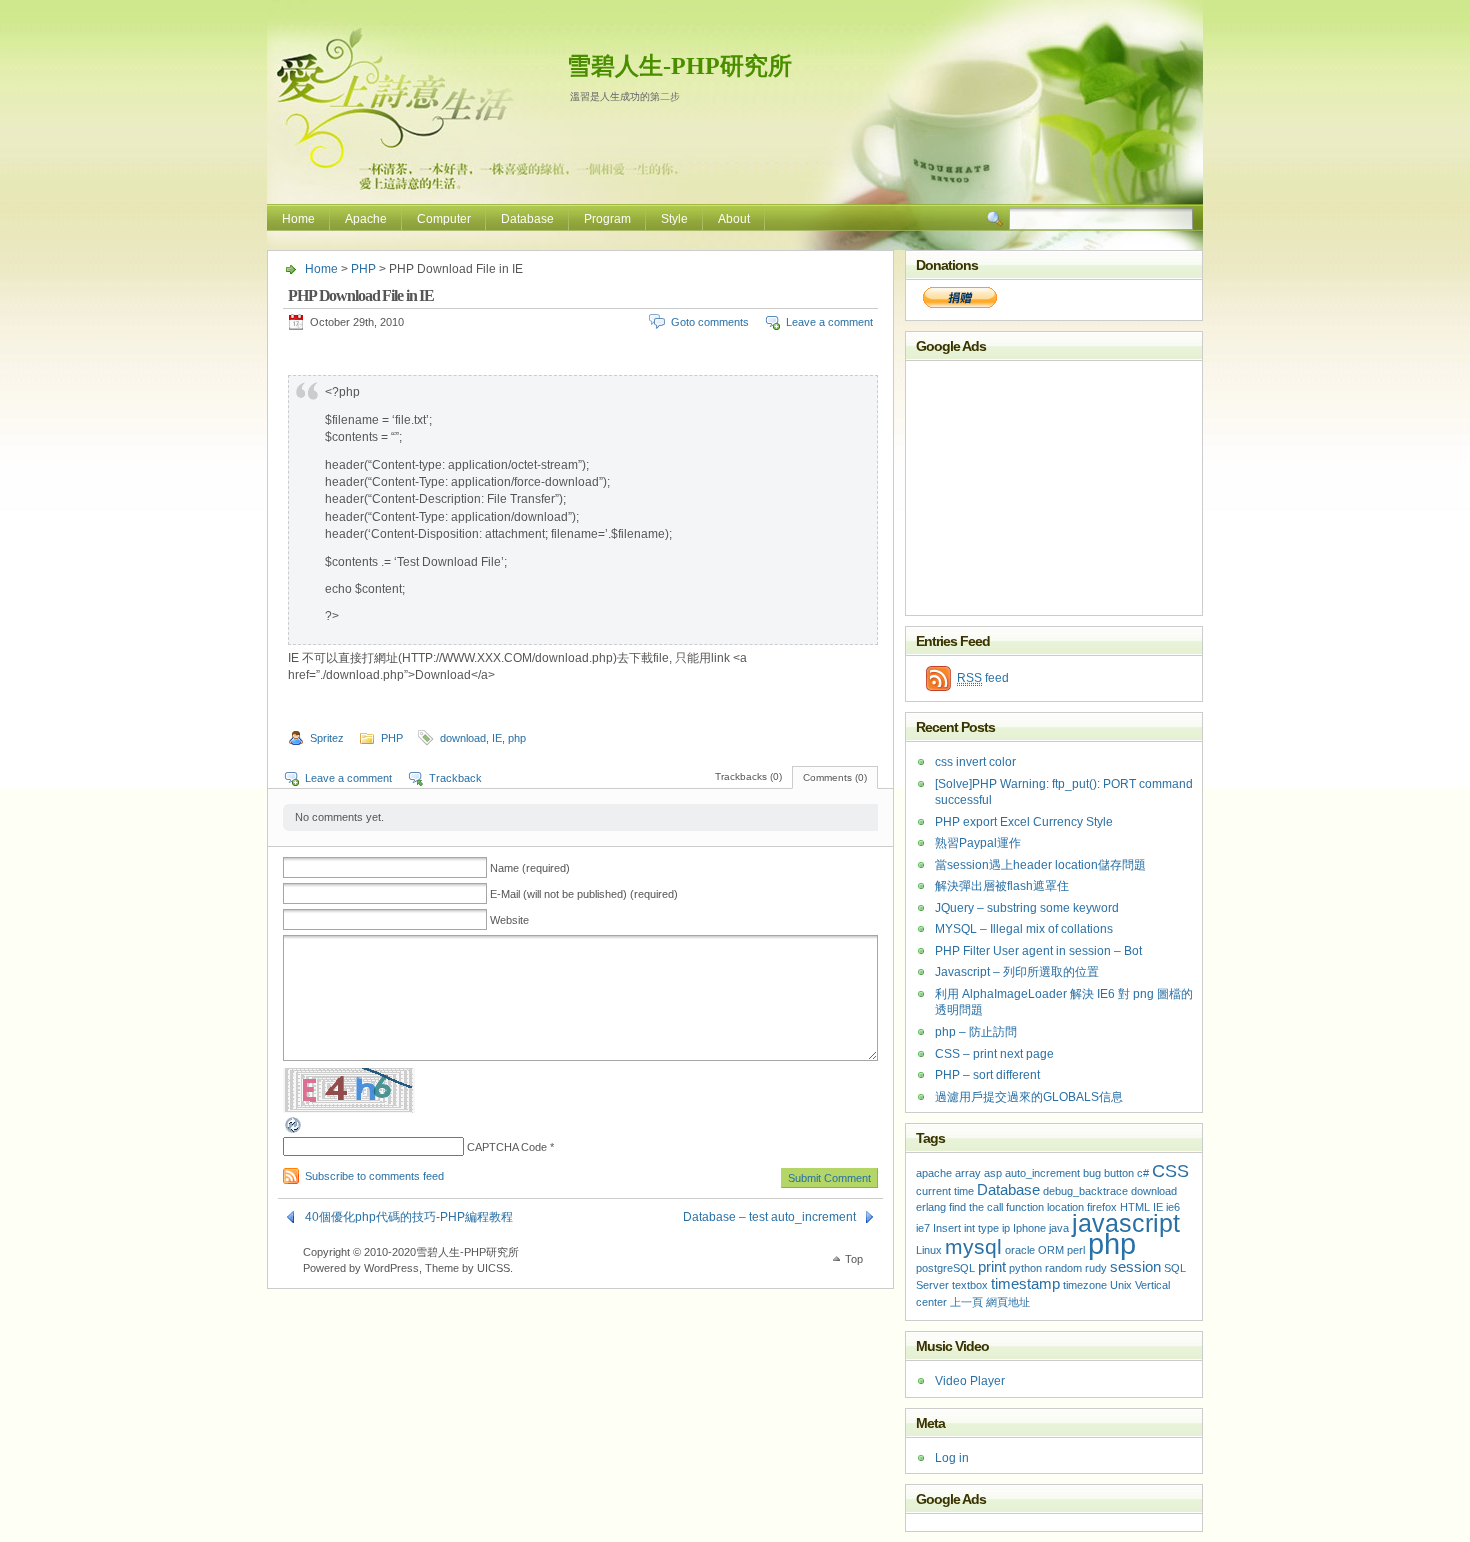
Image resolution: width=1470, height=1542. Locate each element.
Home (298, 219)
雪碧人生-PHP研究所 (679, 66)
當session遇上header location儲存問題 (1040, 865)
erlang (931, 1207)
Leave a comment (829, 322)
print (992, 1266)
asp (993, 1173)
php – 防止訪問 (976, 1032)
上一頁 (966, 1302)
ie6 (1173, 1207)
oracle (1020, 1250)
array (968, 1173)
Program (607, 219)
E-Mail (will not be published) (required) (584, 894)
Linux (929, 1250)
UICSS (493, 1268)
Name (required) (530, 868)
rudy (1096, 1268)
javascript (1126, 1223)
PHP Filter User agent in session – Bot (1038, 951)
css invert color (975, 762)
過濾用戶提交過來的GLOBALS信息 (1029, 1097)
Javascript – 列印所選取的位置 (1017, 972)
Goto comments (710, 322)
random (1063, 1268)
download (463, 738)
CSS (1170, 1170)
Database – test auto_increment (769, 1217)
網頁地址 (1008, 1302)
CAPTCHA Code (507, 1147)
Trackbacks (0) (748, 776)
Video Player (970, 1381)
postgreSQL (945, 1268)
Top (854, 1259)
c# (1143, 1173)
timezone (1085, 1285)
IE (497, 738)
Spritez (327, 738)
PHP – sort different (987, 1075)
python (1025, 1268)
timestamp (1025, 1283)
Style (674, 219)
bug (1092, 1173)
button (1119, 1173)
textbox (970, 1285)
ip (1006, 1228)
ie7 (923, 1228)
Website (509, 920)
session (1135, 1266)
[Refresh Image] (294, 1131)
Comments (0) (835, 777)
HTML (1135, 1207)
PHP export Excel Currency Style (1024, 822)
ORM (1051, 1250)
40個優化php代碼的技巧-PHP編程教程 (409, 1217)
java (1059, 1228)
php (517, 738)
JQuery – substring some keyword (1027, 908)
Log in (952, 1458)
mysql (973, 1246)
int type (981, 1228)
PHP (363, 269)
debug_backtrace (1085, 1191)
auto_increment (1042, 1173)
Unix (1121, 1285)
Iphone (1029, 1228)
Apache (366, 219)
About (734, 219)
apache (934, 1173)
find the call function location (1016, 1207)
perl (1076, 1250)
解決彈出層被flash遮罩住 (1002, 886)
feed (983, 678)
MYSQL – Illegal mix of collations (1024, 929)
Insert (947, 1228)
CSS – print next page (994, 1054)
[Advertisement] (1031, 486)
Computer (444, 219)
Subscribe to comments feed (374, 1176)
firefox (1102, 1207)
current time (945, 1191)
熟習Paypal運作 (978, 843)
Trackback (455, 778)
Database (527, 219)
